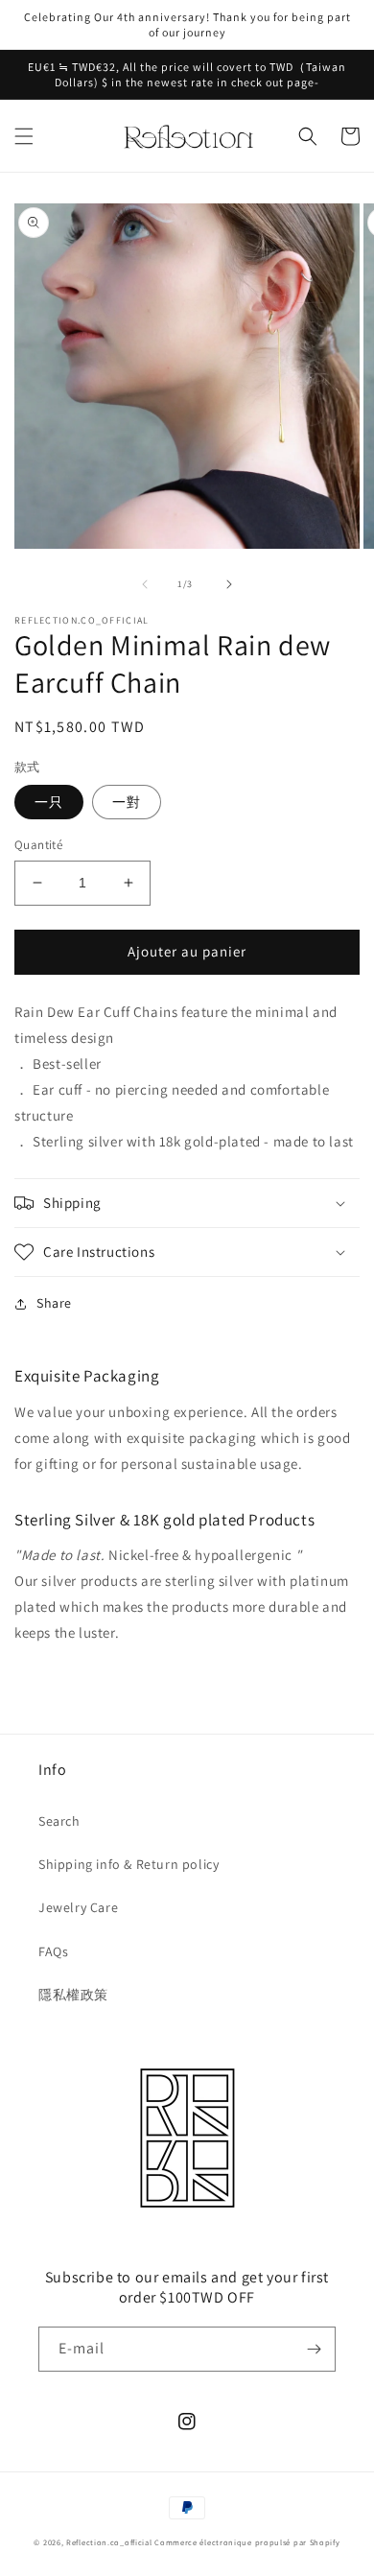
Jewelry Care (78, 1907)
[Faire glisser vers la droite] (229, 584)
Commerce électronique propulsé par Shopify (247, 2542)
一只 (49, 802)
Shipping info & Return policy (129, 1864)
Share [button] (54, 1303)
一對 (127, 802)
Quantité (38, 845)
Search (59, 1821)
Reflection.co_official (109, 2542)
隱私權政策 (73, 1995)
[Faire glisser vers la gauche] (145, 584)
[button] (24, 136)
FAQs (53, 1951)
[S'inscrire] (314, 2349)
